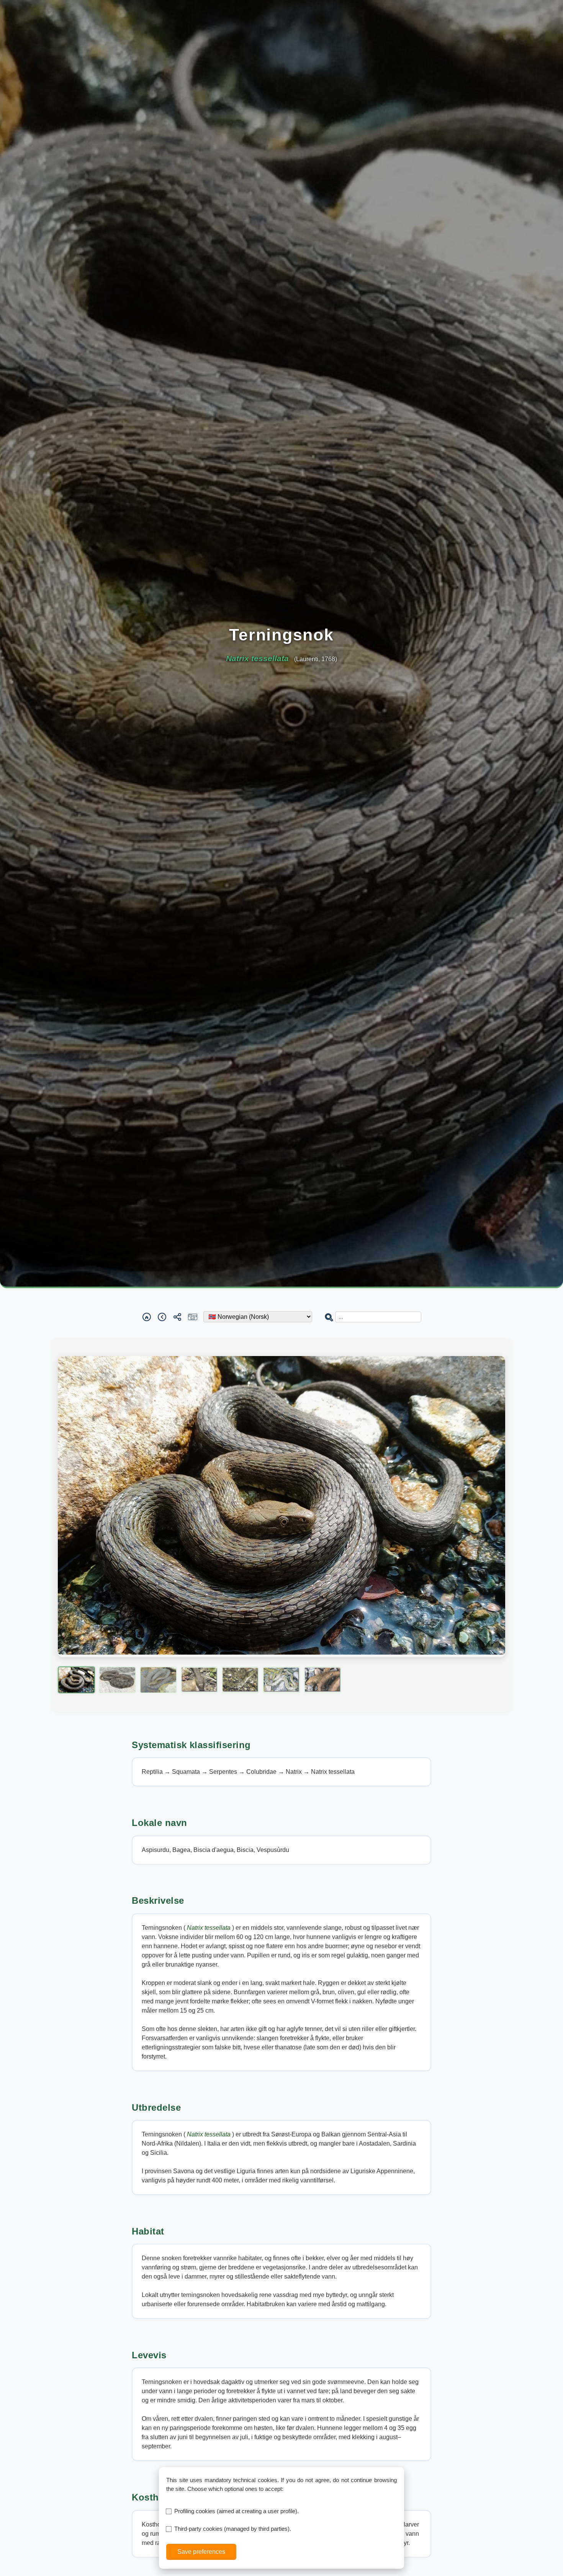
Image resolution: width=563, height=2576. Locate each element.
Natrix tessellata (209, 1928)
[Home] (147, 1317)
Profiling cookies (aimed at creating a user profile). (236, 2511)
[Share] (177, 1317)
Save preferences (201, 2552)
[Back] (162, 1317)
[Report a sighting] (193, 1317)
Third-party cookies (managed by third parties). (233, 2529)
